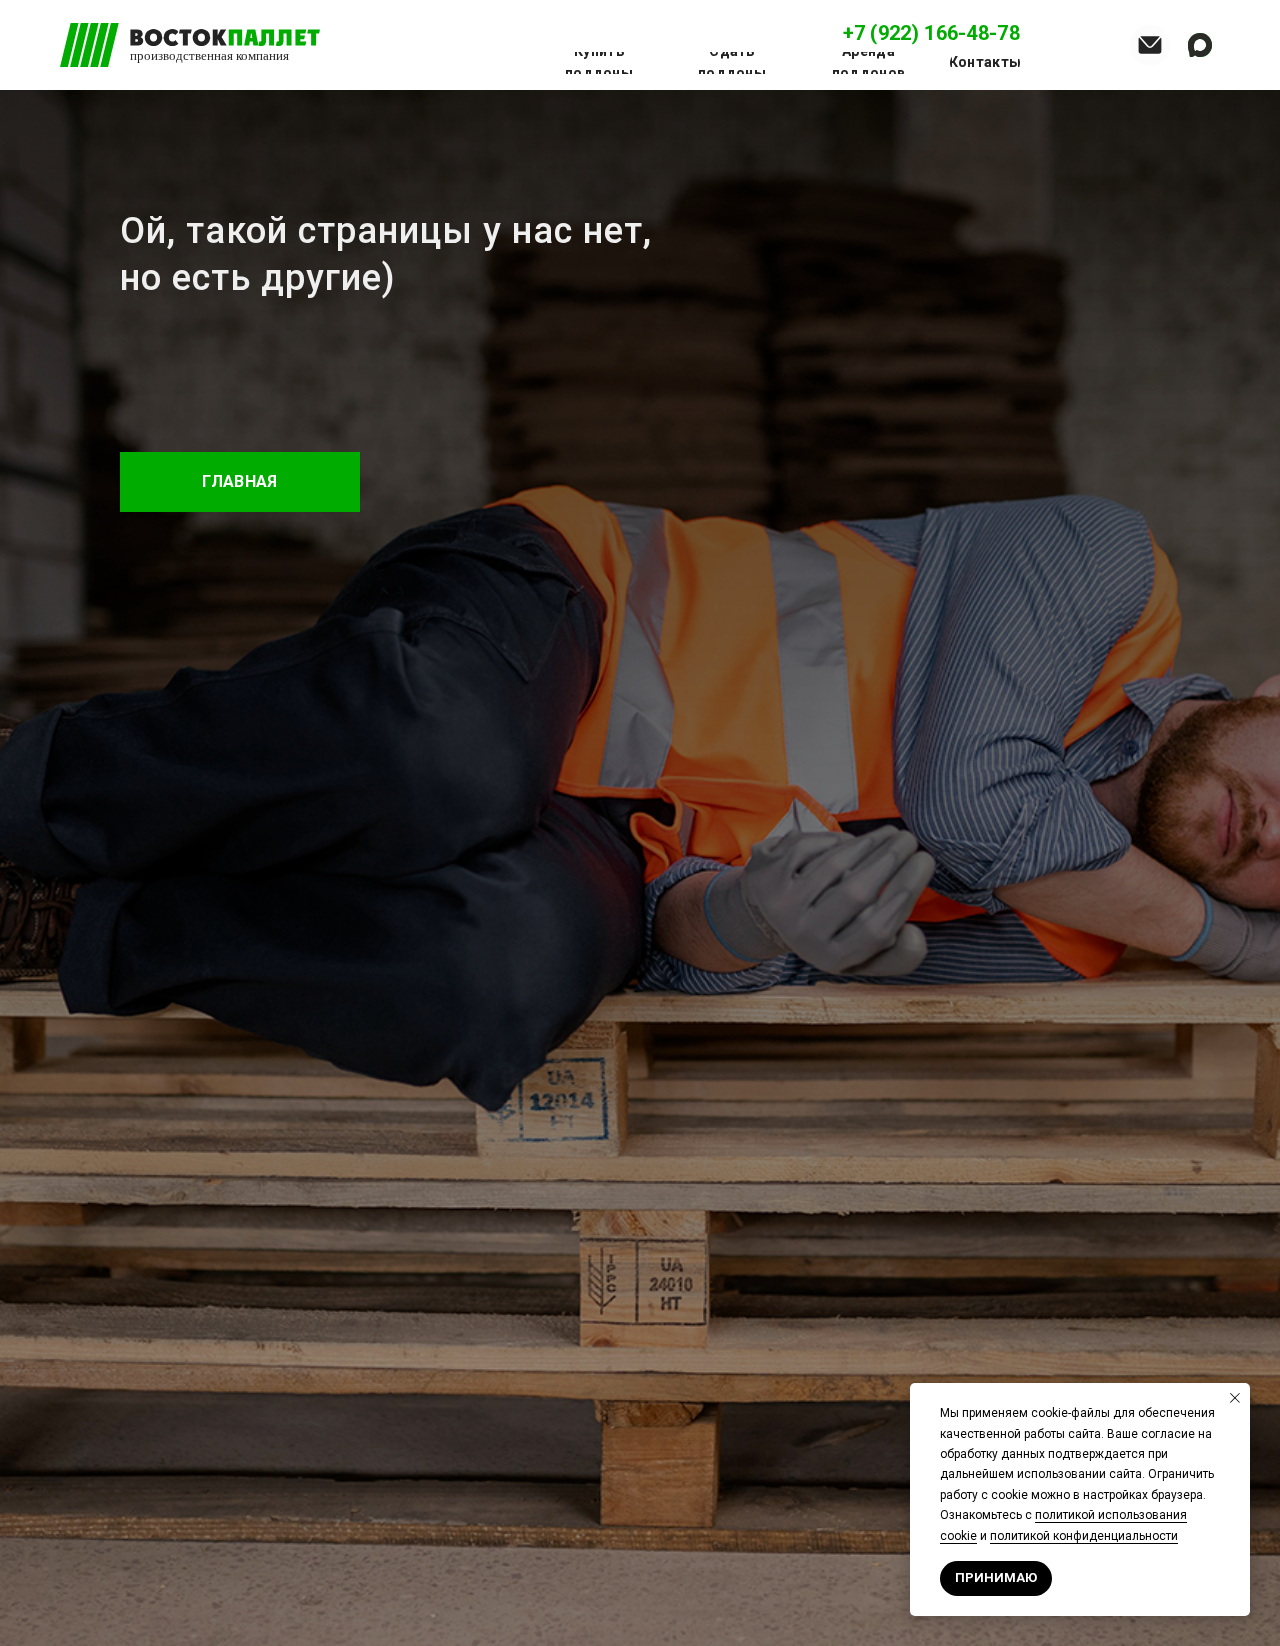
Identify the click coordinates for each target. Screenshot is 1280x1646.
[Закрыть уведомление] (1235, 1398)
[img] (1150, 45)
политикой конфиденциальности (1084, 1536)
